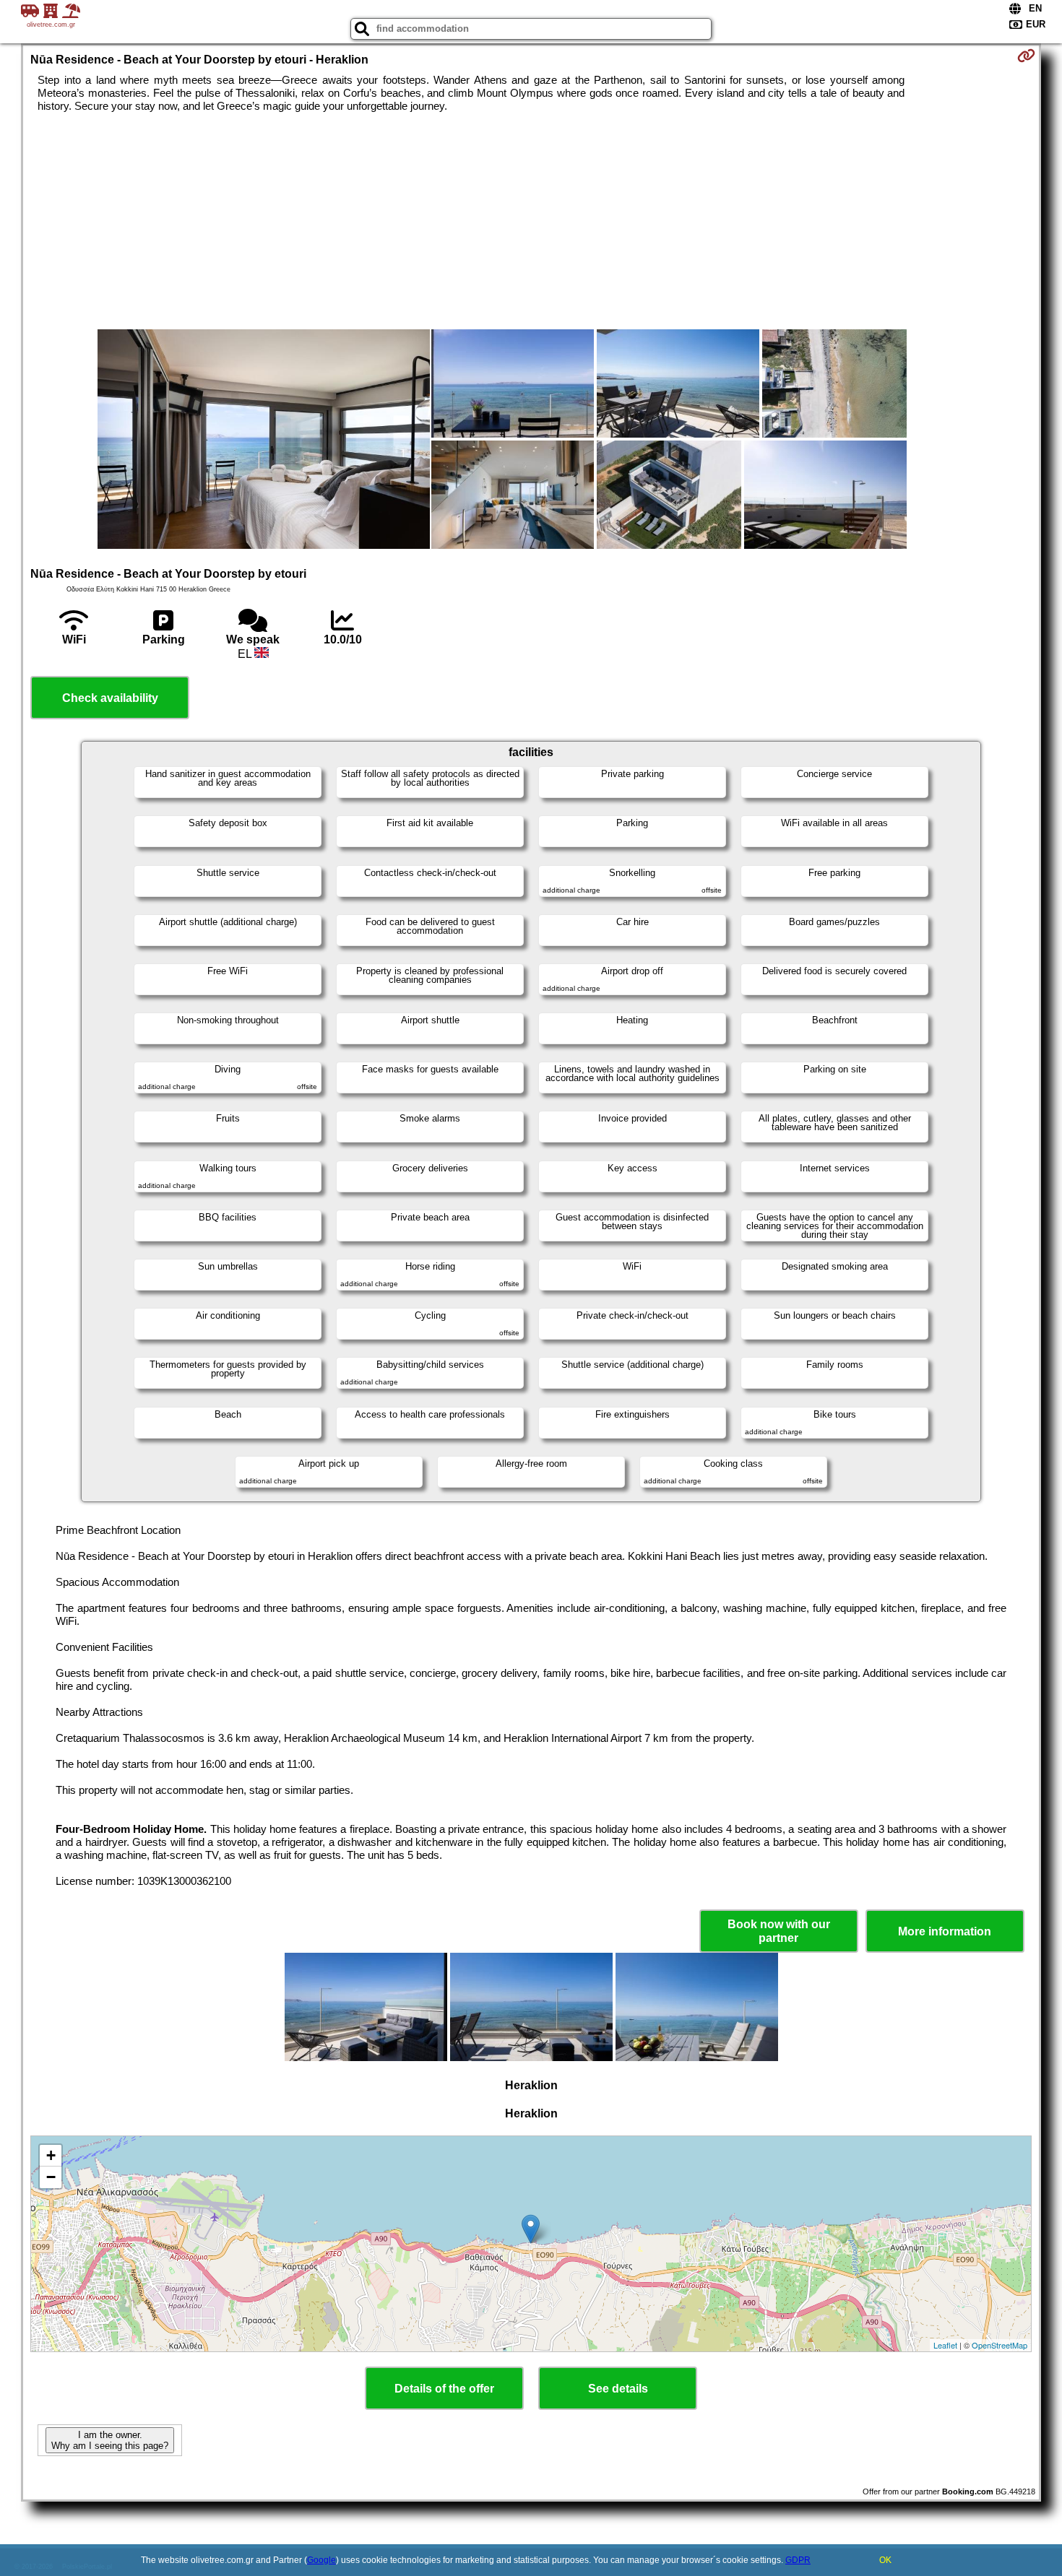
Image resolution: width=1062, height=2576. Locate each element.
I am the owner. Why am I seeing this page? (110, 2440)
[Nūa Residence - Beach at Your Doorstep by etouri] (264, 441)
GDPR (798, 2560)
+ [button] (51, 2155)
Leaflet (945, 2345)
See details (618, 2389)
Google (321, 2560)
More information (945, 1931)
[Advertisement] (531, 221)
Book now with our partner (779, 1931)
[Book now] (1026, 56)
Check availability (110, 698)
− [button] (51, 2177)
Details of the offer (444, 2389)
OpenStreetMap (1000, 2345)
